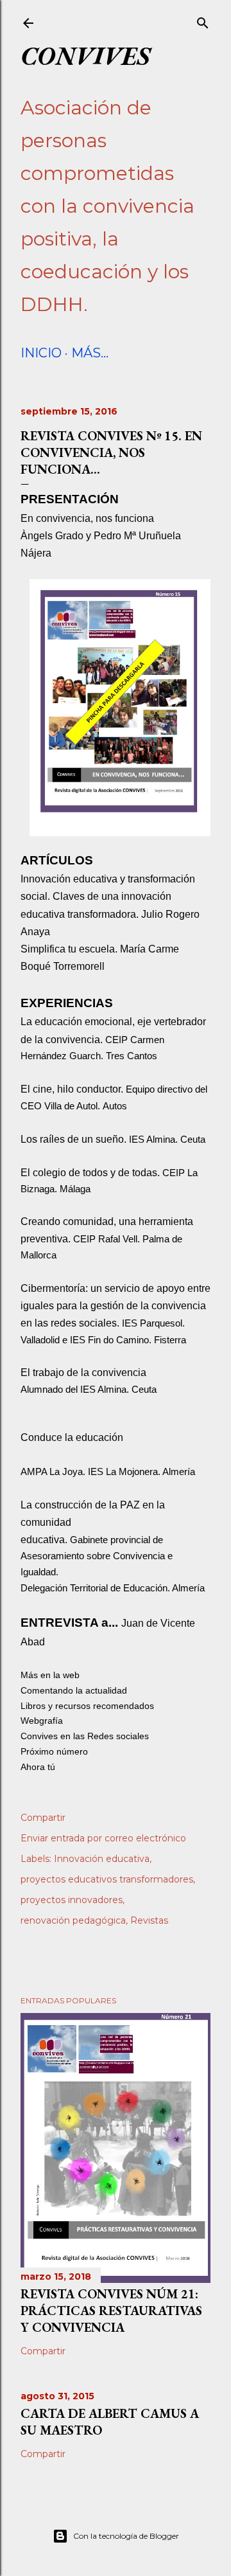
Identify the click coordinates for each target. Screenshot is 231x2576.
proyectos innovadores (72, 1900)
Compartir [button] (43, 1818)
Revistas (149, 1920)
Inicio (41, 353)
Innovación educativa (102, 1859)
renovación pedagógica (73, 1920)
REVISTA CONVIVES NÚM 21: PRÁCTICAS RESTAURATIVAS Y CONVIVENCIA (111, 2311)
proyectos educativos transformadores (107, 1879)
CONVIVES (85, 55)
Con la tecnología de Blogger (126, 2536)
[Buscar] (203, 21)
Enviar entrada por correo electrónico (103, 1838)
